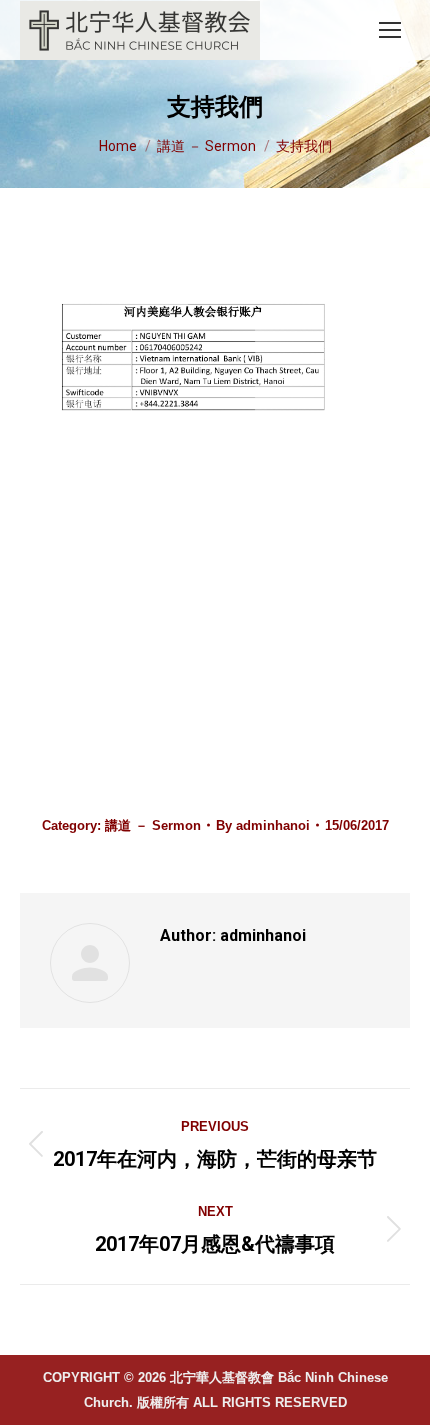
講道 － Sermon (153, 825)
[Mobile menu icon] (390, 30)
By (263, 825)
